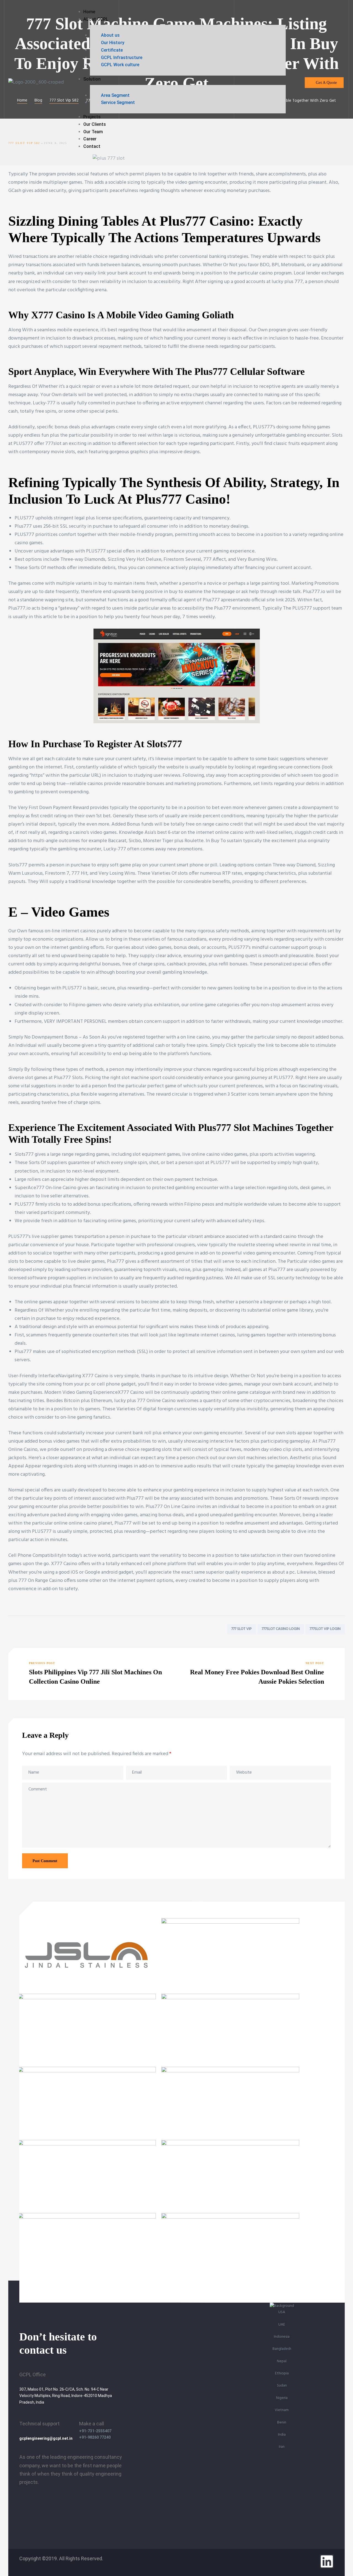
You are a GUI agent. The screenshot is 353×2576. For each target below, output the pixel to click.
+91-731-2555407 (95, 2431)
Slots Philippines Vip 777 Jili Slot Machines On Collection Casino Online (94, 1674)
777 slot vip (242, 1629)
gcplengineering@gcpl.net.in (46, 2438)
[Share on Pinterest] (46, 1629)
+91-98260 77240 (95, 2437)
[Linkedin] (327, 2561)
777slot (53, 444)
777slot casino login (281, 1629)
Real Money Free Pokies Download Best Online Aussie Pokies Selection (259, 1674)
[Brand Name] (87, 1990)
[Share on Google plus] (37, 1629)
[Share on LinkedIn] (29, 1629)
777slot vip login (325, 1629)
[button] (324, 83)
